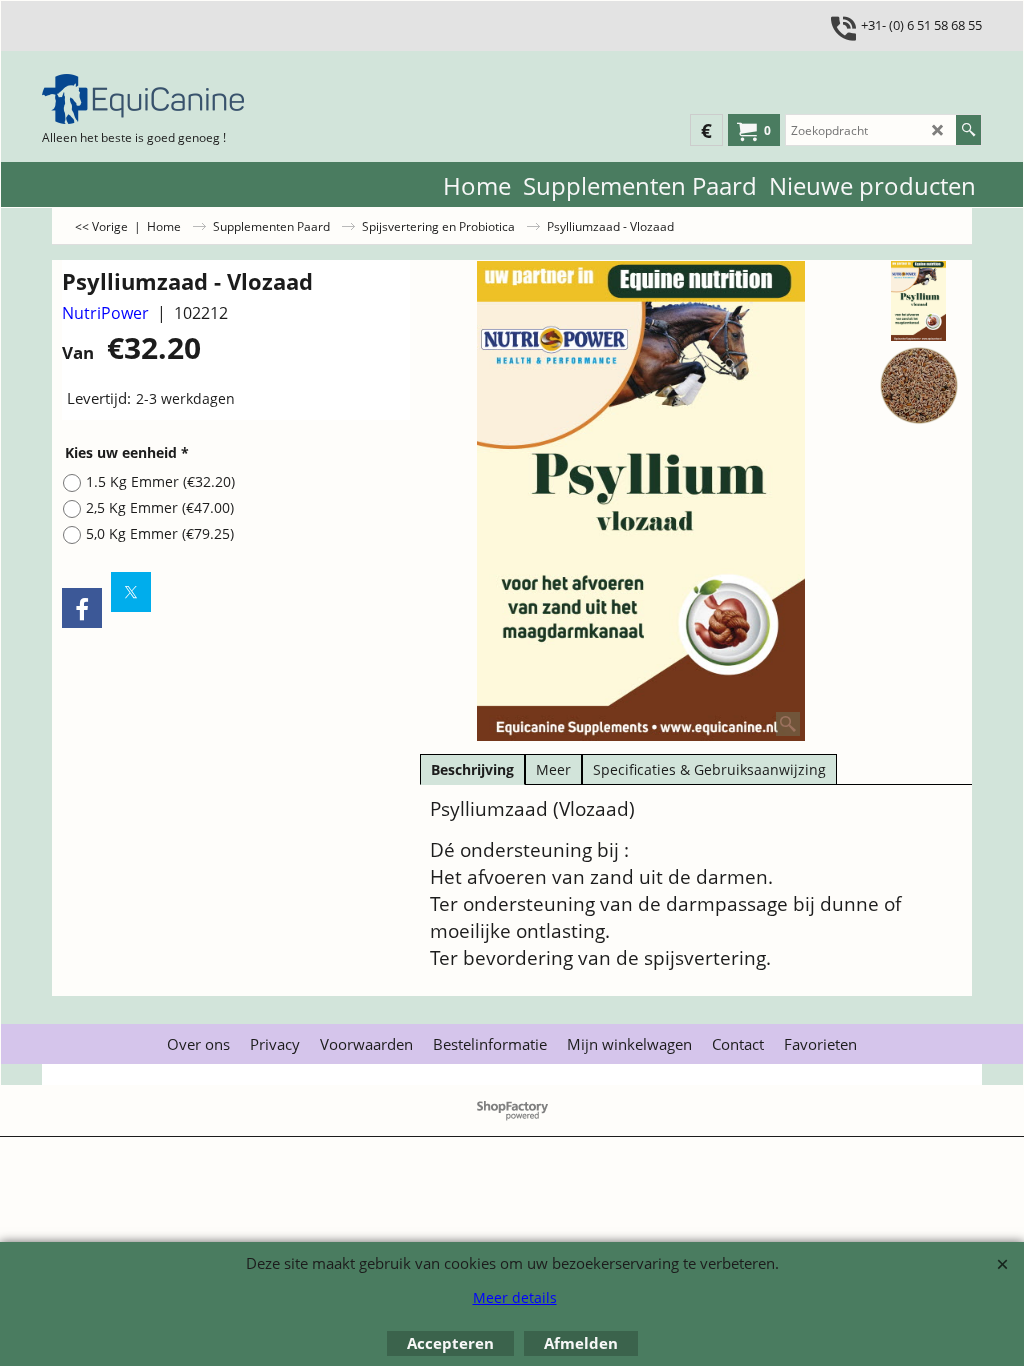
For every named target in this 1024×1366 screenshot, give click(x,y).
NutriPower (105, 313)
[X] (131, 592)
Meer (553, 769)
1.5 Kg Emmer (160, 481)
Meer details (515, 1297)
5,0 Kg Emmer (160, 533)
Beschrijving (472, 769)
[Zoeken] (968, 130)
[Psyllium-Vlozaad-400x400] (919, 386)
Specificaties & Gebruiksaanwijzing (709, 769)
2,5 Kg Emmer (160, 507)
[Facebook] (82, 608)
